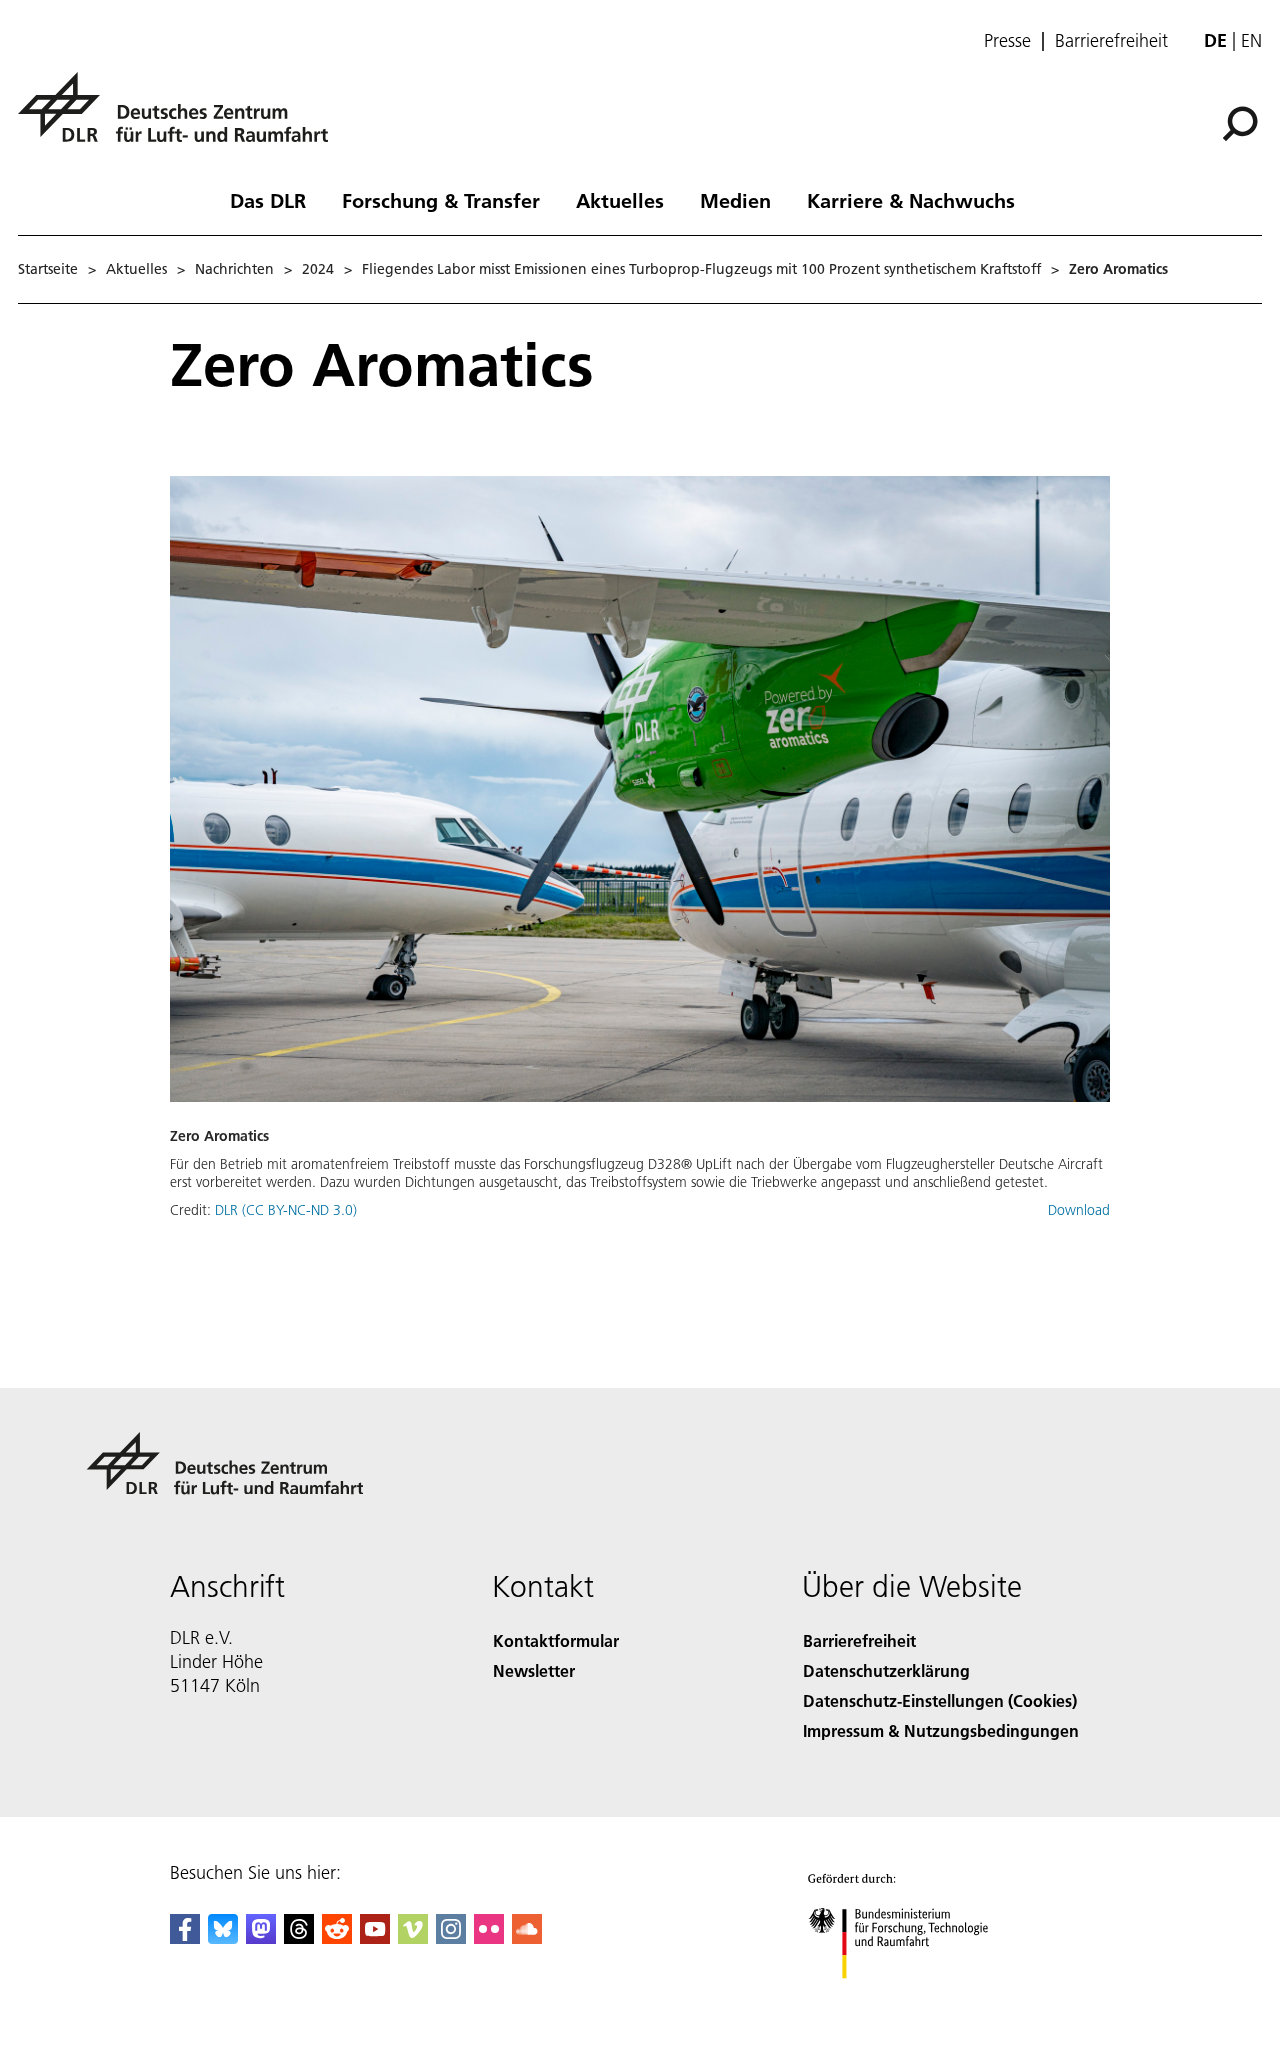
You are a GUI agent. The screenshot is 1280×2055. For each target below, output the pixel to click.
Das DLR (268, 200)
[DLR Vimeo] (413, 1937)
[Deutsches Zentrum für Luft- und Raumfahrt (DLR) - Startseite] (181, 118)
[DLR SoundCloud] (527, 1937)
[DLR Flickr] (489, 1937)
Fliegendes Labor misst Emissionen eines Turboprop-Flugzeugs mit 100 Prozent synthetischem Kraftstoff (701, 269)
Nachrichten (234, 269)
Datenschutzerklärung (886, 1670)
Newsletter (534, 1670)
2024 (318, 269)
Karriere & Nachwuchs (911, 200)
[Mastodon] (261, 1937)
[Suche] (1242, 122)
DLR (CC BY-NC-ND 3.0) (286, 1210)
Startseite (48, 269)
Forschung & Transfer (441, 200)
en (1251, 40)
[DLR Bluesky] (223, 1937)
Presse (1007, 41)
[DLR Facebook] (185, 1937)
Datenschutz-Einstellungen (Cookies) (940, 1700)
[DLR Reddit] (337, 1937)
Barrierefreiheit (1111, 41)
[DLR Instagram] (451, 1937)
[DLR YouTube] (375, 1937)
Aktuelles (620, 200)
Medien (735, 200)
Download (1079, 1210)
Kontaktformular (556, 1640)
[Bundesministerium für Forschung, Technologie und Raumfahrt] (918, 1998)
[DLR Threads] (299, 1937)
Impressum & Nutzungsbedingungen (941, 1730)
